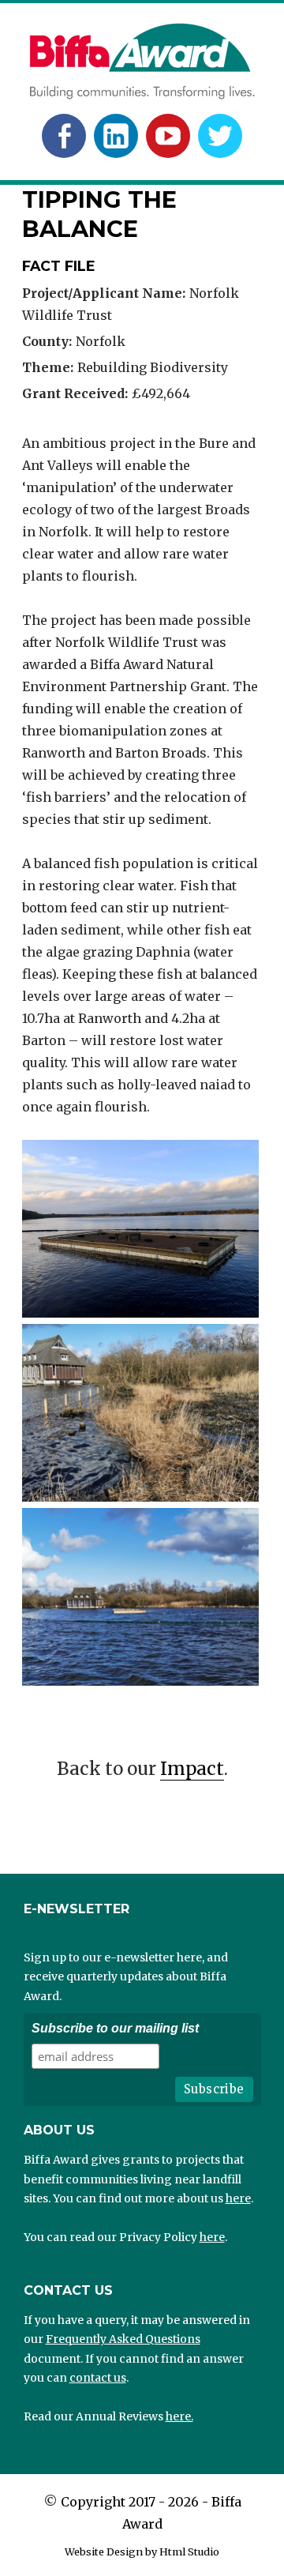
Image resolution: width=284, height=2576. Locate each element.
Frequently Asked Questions (123, 2339)
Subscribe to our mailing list (115, 2028)
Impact (192, 1769)
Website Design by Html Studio (142, 2552)
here (238, 2198)
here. (179, 2416)
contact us (98, 2378)
